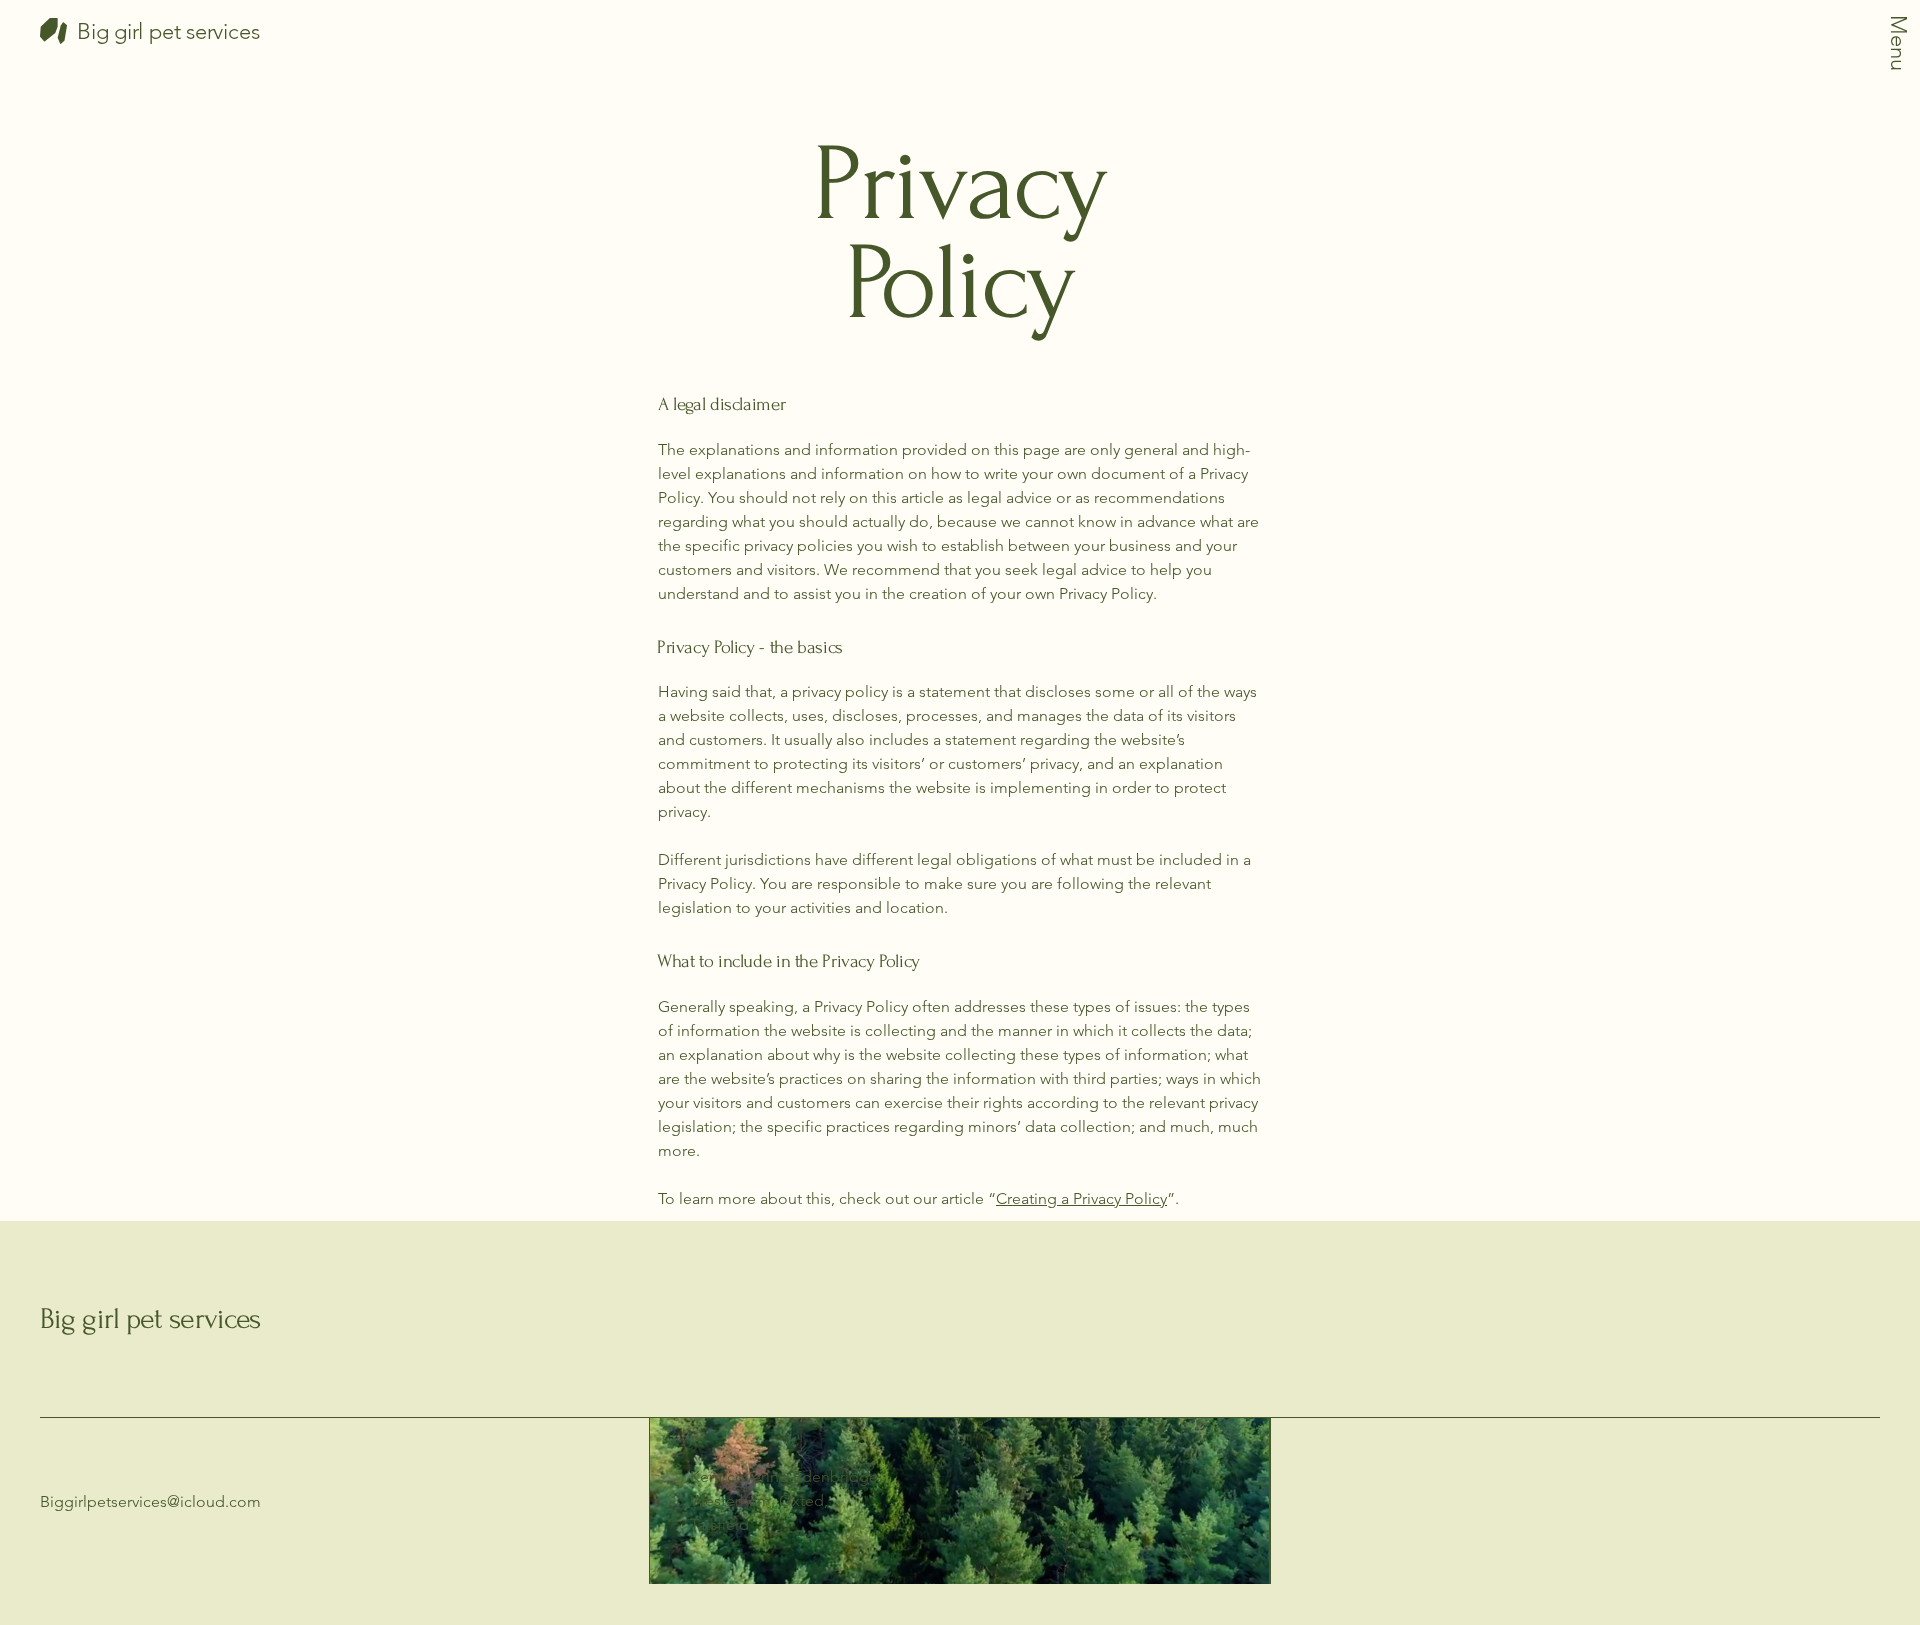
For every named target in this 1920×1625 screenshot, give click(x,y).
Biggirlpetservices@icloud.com (150, 1501)
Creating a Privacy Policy (1081, 1198)
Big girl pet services (150, 1318)
